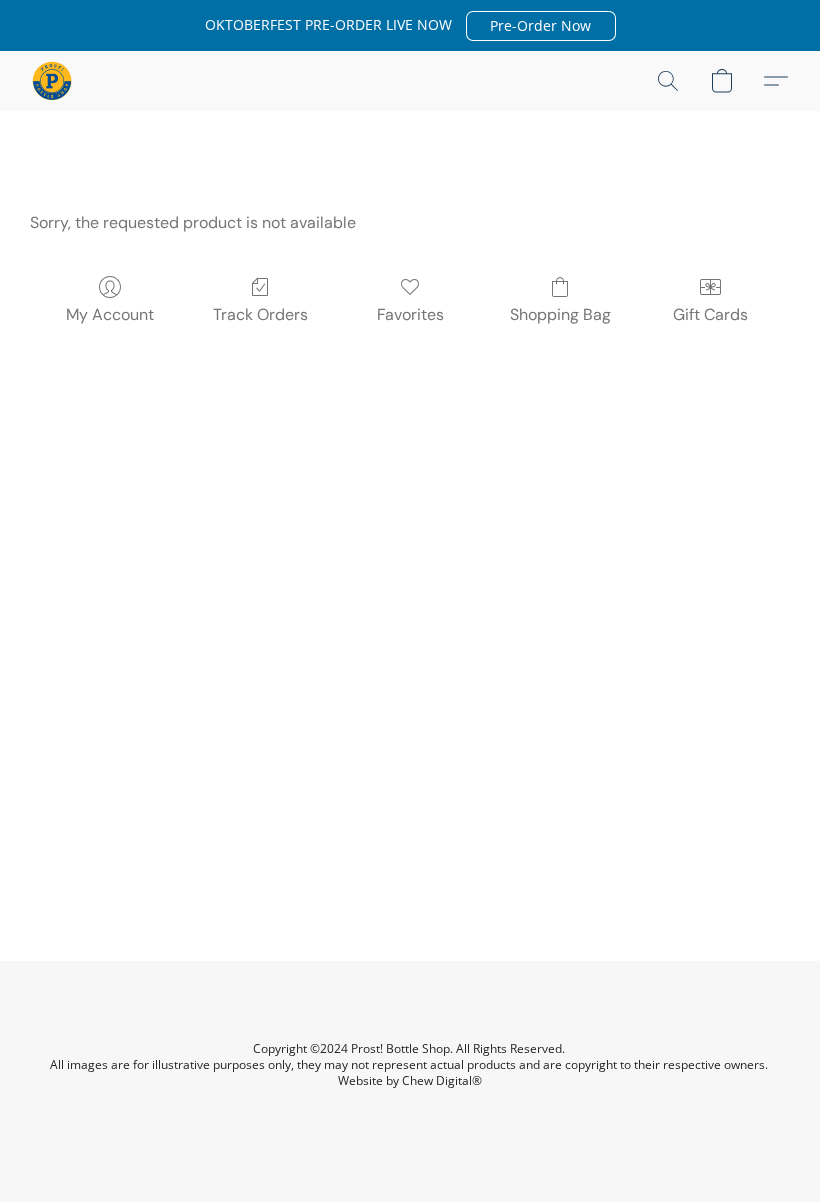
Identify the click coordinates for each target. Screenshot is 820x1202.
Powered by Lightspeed (410, 1148)
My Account (110, 314)
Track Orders (260, 314)
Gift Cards (710, 314)
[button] (541, 26)
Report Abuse (410, 1113)
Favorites (410, 314)
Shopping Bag (560, 314)
